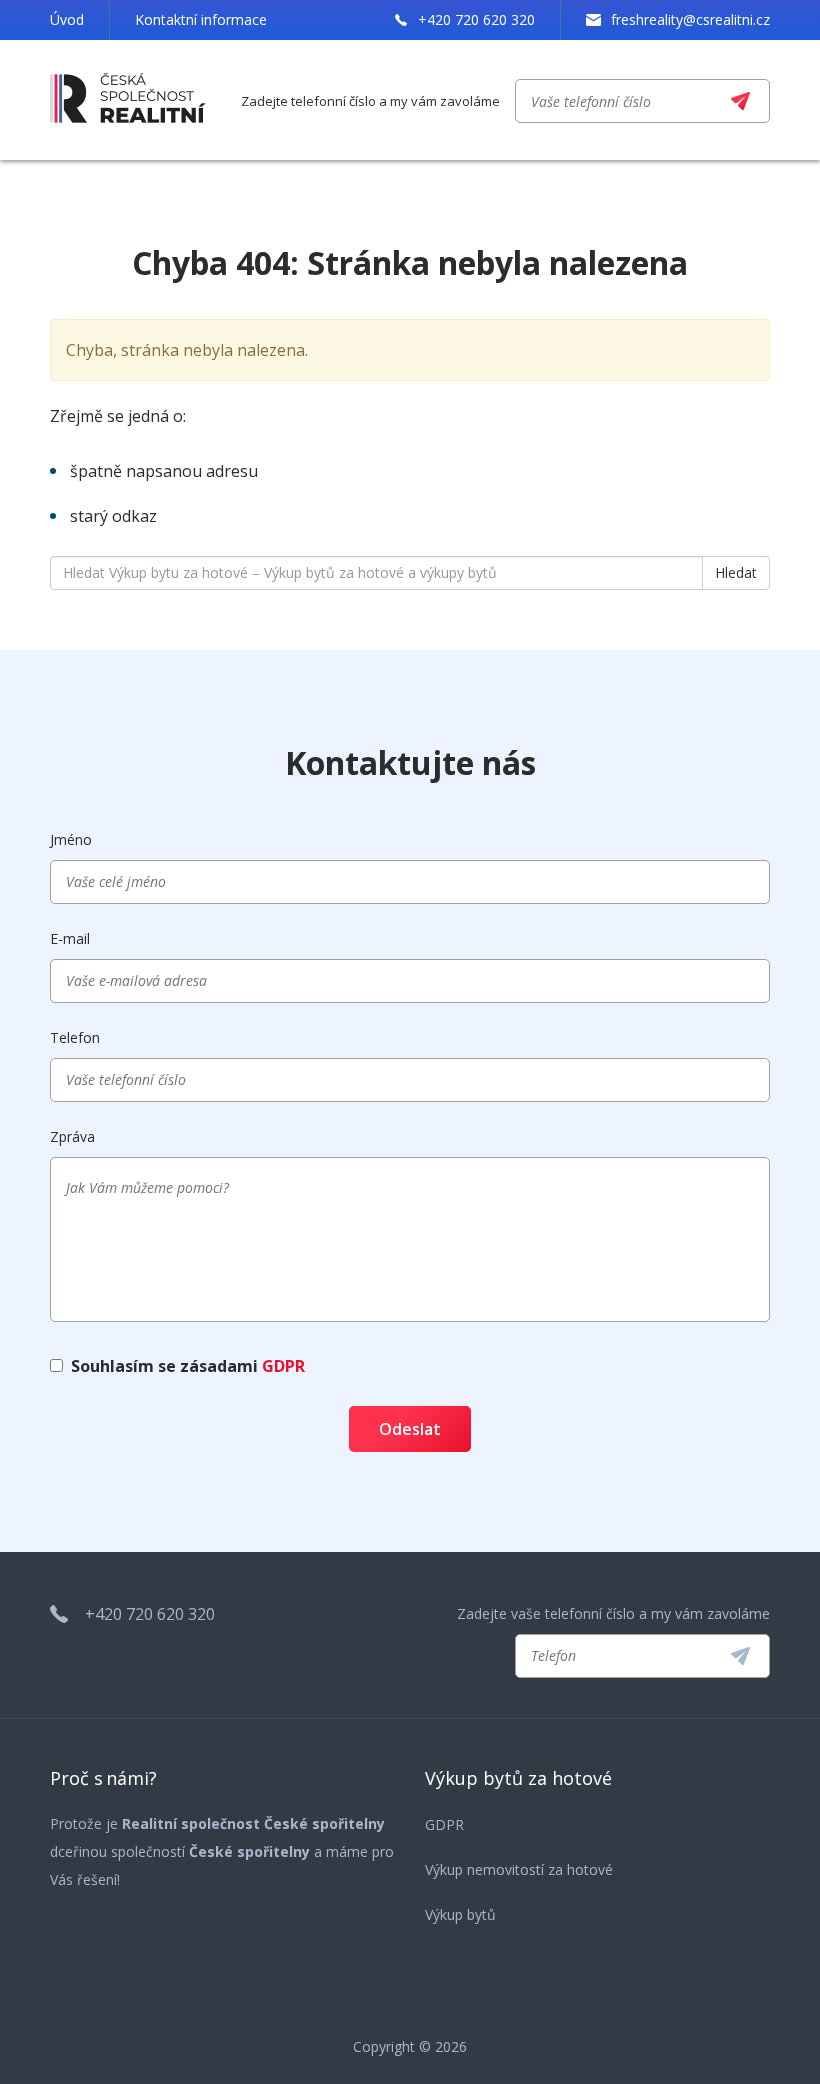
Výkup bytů (460, 1914)
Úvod (67, 19)
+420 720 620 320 (476, 19)
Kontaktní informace (201, 19)
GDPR (283, 1366)
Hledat (736, 572)
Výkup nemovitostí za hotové (519, 1869)
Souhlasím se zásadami (188, 1366)
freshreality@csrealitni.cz (690, 19)
